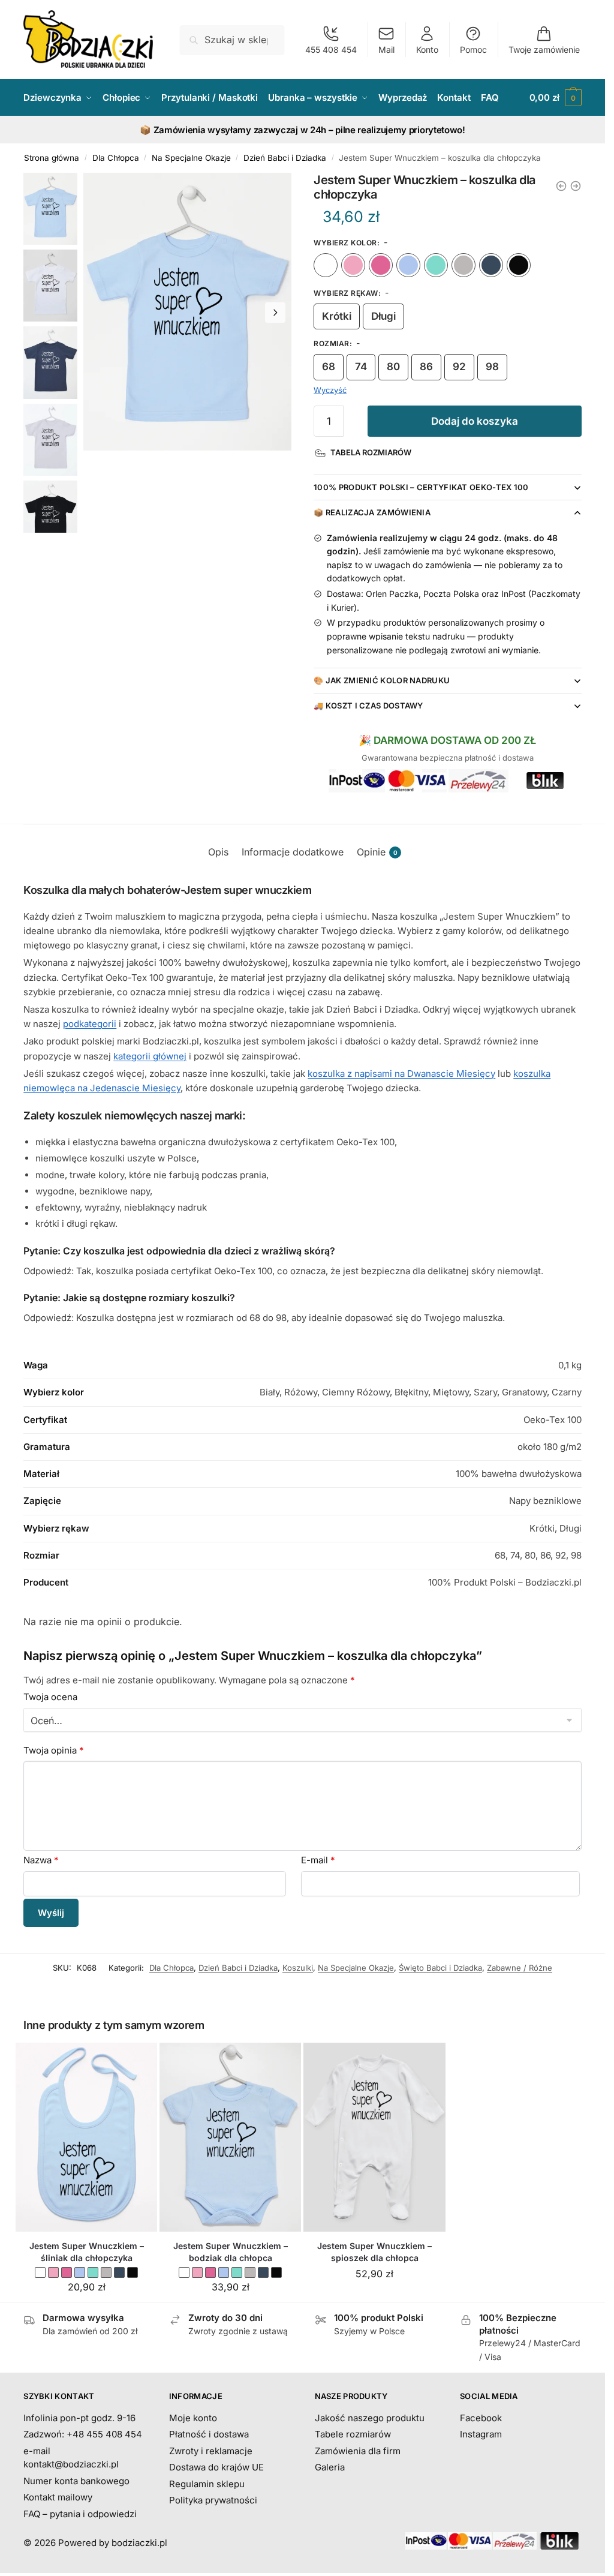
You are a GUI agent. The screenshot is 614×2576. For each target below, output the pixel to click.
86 (426, 367)
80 (393, 367)
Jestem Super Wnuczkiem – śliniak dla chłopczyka (87, 2252)
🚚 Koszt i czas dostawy (368, 705)
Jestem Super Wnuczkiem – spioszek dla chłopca (374, 2252)
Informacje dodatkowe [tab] (293, 852)
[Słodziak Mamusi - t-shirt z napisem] (561, 186)
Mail (386, 49)
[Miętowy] (436, 265)
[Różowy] (353, 265)
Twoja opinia (54, 1750)
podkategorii (90, 1024)
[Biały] (326, 265)
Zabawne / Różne (520, 1968)
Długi (383, 316)
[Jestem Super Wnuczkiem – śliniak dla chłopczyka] (86, 2137)
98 (492, 367)
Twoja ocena (50, 1697)
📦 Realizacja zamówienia (372, 512)
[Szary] (463, 265)
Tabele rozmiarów (353, 2434)
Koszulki (298, 1968)
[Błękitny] (408, 265)
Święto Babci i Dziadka (440, 1968)
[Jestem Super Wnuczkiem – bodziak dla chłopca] (230, 2137)
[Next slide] (275, 313)
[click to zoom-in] (187, 312)
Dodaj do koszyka (475, 421)
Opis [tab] (218, 852)
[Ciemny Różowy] (381, 265)
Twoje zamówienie (544, 49)
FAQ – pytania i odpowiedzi (80, 2514)
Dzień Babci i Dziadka (285, 158)
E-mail (318, 1860)
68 (329, 367)
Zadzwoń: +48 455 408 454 (83, 2434)
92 (459, 367)
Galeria (330, 2467)
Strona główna (52, 158)
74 (361, 367)
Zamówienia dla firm (358, 2451)
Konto (427, 49)
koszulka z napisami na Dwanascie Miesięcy (401, 1074)
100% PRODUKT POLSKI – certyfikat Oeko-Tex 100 (421, 487)
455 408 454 (331, 49)
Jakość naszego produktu (370, 2418)
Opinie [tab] (377, 852)
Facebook (481, 2418)
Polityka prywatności (213, 2500)
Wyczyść (330, 390)
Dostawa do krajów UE (216, 2467)
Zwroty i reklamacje (211, 2451)
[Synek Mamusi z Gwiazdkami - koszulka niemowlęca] (576, 186)
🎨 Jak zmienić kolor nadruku (382, 680)
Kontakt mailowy (58, 2497)
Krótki (337, 316)
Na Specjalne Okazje (191, 158)
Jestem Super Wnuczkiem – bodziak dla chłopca (231, 2252)
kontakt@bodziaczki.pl (71, 2464)
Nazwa (41, 1860)
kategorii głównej (150, 1056)
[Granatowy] (491, 265)
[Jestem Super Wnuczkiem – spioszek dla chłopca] (374, 2137)
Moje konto (193, 2418)
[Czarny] (519, 265)
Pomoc (473, 49)
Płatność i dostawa (209, 2434)
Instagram (481, 2434)
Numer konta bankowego (76, 2481)
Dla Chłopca (116, 158)
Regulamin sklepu (207, 2484)
